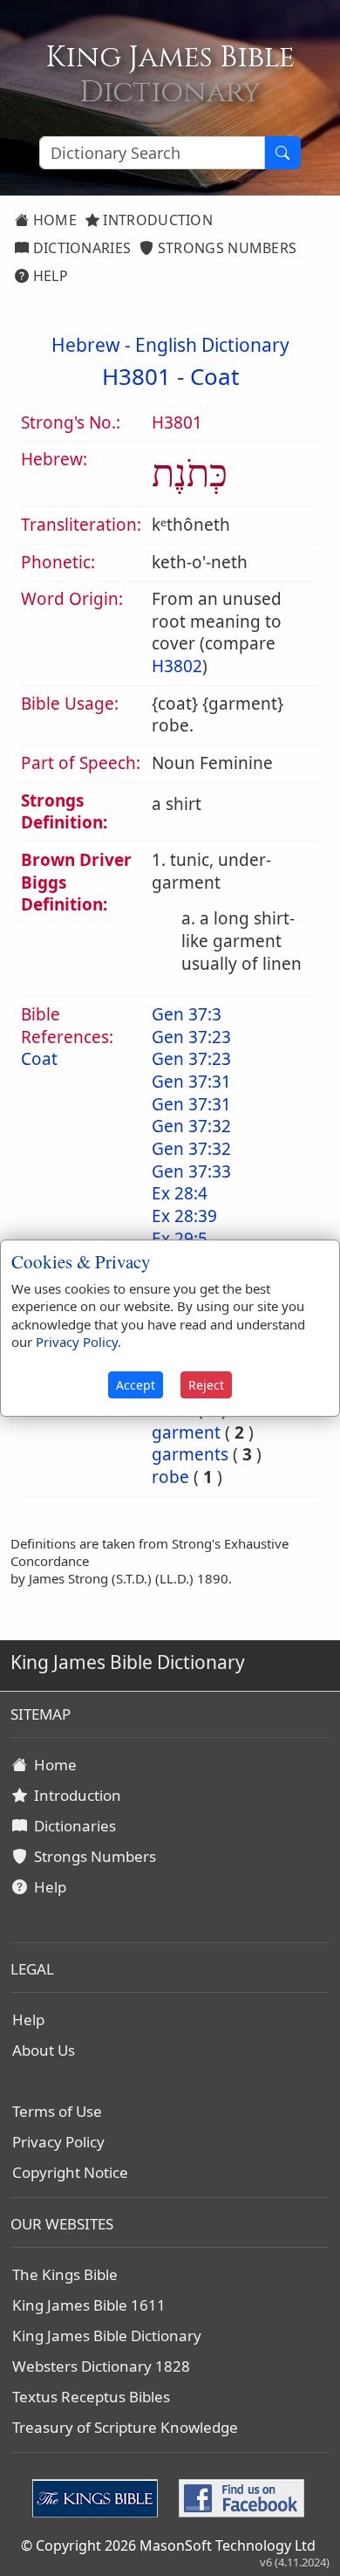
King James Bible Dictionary (107, 2336)
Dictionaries (80, 248)
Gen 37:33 (191, 1171)
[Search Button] (282, 153)
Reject (206, 1385)
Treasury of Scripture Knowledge (125, 2427)
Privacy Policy (58, 2142)
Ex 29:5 (180, 1239)
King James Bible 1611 (89, 2305)
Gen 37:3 (187, 1014)
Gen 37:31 (191, 1082)
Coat (214, 376)
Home (53, 220)
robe (170, 1477)
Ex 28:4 (180, 1193)
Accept (136, 1385)
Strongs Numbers (226, 248)
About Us (44, 2050)
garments (190, 1454)
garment (186, 1432)
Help (48, 276)
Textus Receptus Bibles (91, 2397)
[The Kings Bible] (99, 2497)
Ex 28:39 (184, 1216)
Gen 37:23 (191, 1037)
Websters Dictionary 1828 (101, 2366)
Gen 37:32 (191, 1126)
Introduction (156, 220)
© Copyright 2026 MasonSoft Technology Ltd (168, 2545)
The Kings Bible (65, 2274)
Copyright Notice (70, 2172)
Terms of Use (57, 2111)
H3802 (177, 666)
